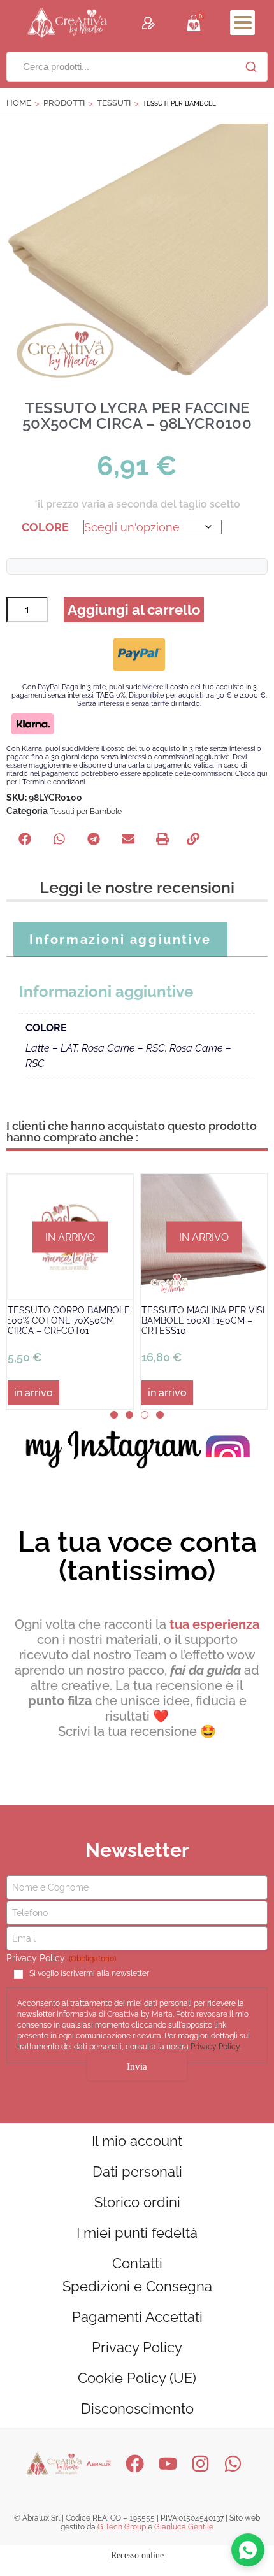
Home (19, 103)
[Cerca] (251, 67)
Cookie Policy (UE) (137, 2378)
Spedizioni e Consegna (137, 2286)
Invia (137, 2066)
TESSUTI (114, 103)
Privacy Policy (215, 2047)
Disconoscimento (137, 2408)
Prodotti (64, 103)
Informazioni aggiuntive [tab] (120, 940)
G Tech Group (122, 2527)
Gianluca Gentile (184, 2527)
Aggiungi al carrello (134, 610)
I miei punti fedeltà (137, 2233)
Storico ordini (137, 2202)
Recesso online (137, 2555)
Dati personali (137, 2172)
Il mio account (137, 2141)
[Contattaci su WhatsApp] (248, 2550)
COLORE (45, 527)
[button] (242, 23)
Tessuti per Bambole (86, 812)
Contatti (137, 2263)
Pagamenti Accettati (137, 2317)
